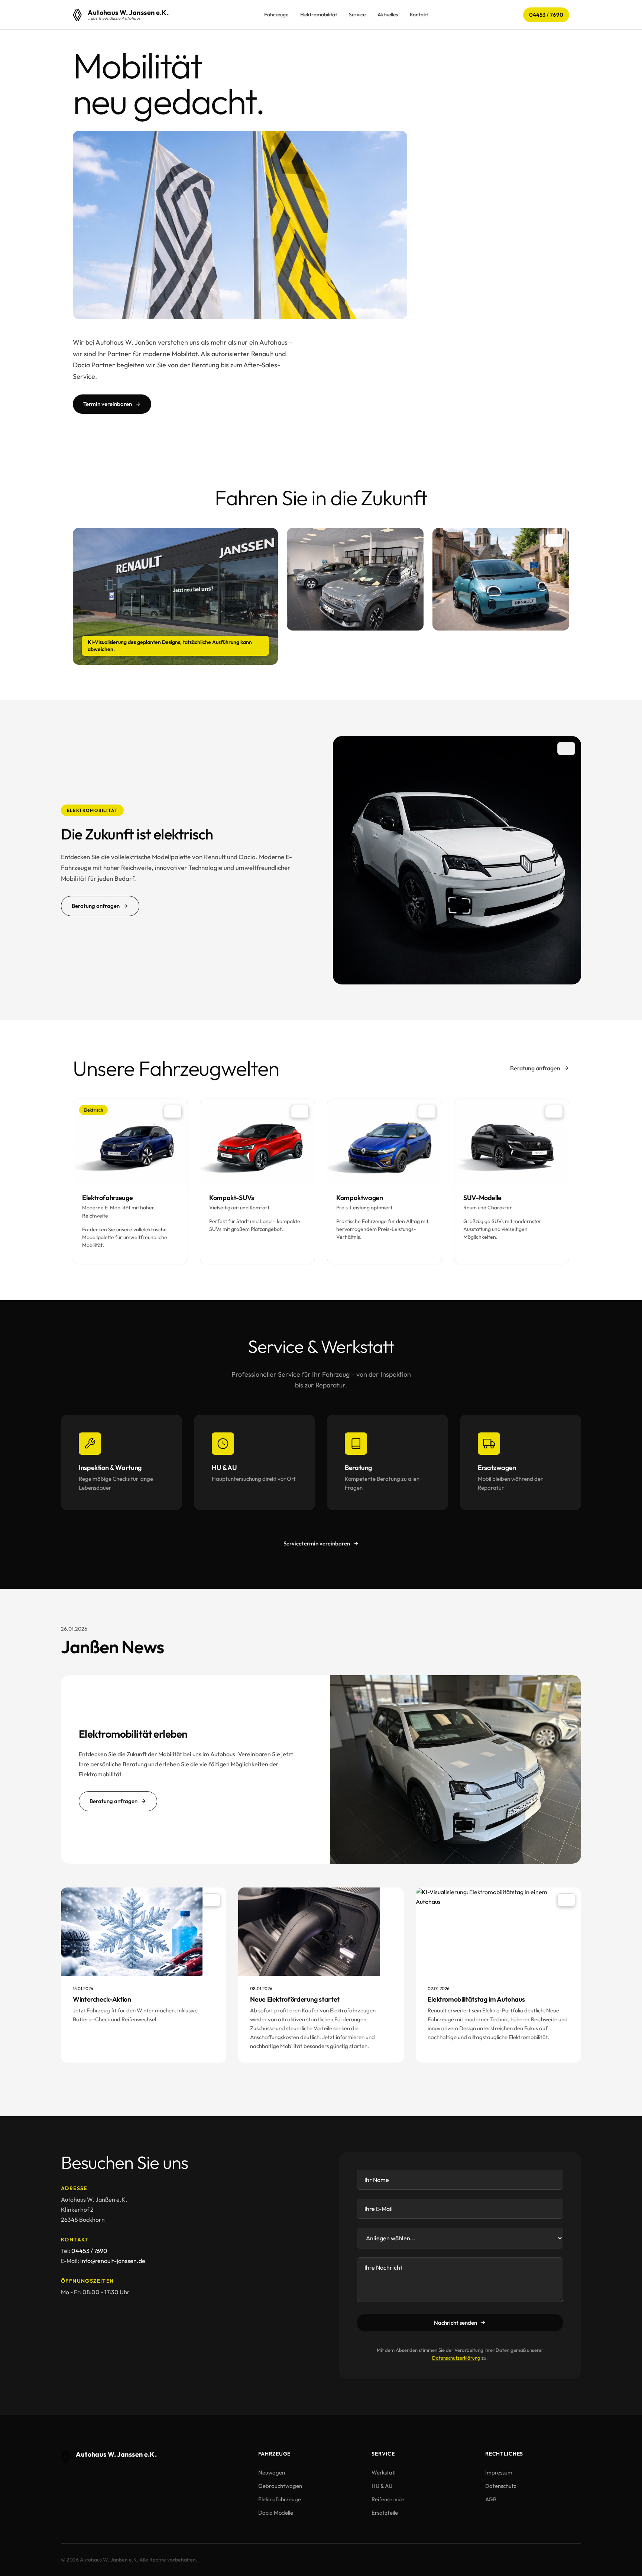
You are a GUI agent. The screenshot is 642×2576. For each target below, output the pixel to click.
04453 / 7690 (546, 15)
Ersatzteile (385, 2513)
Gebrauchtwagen (280, 2486)
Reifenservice (388, 2499)
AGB (491, 2499)
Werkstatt (384, 2472)
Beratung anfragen (96, 906)
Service (357, 14)
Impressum (499, 2472)
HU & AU (382, 2486)
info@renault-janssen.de (113, 2261)
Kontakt (419, 14)
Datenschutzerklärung (456, 2358)
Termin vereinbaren (108, 404)
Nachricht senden (455, 2323)
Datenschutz (501, 2486)
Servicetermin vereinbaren (317, 1543)
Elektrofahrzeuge (280, 2499)
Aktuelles (388, 14)
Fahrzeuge (276, 14)
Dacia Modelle (276, 2513)
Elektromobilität (319, 14)
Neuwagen (272, 2472)
